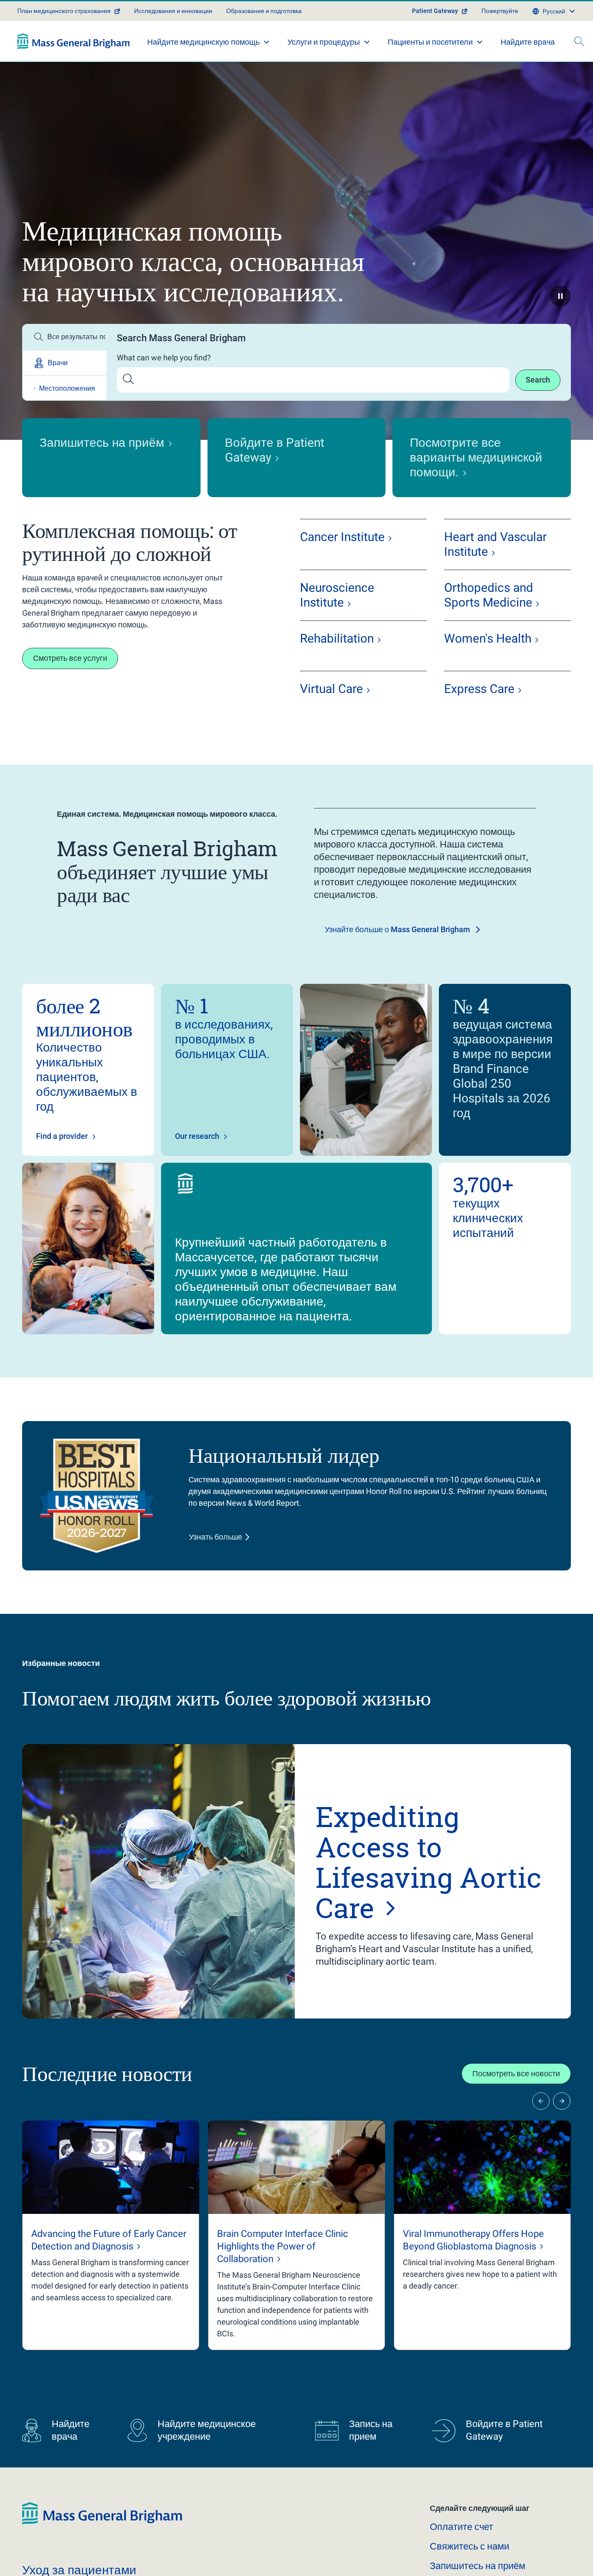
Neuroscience (337, 595)
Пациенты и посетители (430, 42)
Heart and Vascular (495, 544)
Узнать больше (216, 1537)
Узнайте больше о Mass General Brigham (397, 929)
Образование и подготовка (264, 11)
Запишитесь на (478, 2566)
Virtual (331, 689)
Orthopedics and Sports (489, 595)
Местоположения (67, 388)
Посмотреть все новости (516, 2073)
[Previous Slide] (541, 2101)
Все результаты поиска (77, 337)
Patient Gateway (435, 11)
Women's (488, 638)
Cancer (342, 537)
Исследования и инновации (173, 11)
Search (538, 380)
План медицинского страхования (64, 11)
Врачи (58, 363)
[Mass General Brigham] (74, 41)
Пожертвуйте (500, 11)
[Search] (579, 41)
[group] (111, 2235)
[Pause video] (560, 296)
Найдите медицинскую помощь (203, 42)
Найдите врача (528, 42)
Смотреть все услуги (70, 658)
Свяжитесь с (469, 2546)
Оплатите (461, 2527)
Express (479, 689)
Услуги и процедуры (324, 42)
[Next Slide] (562, 2101)
